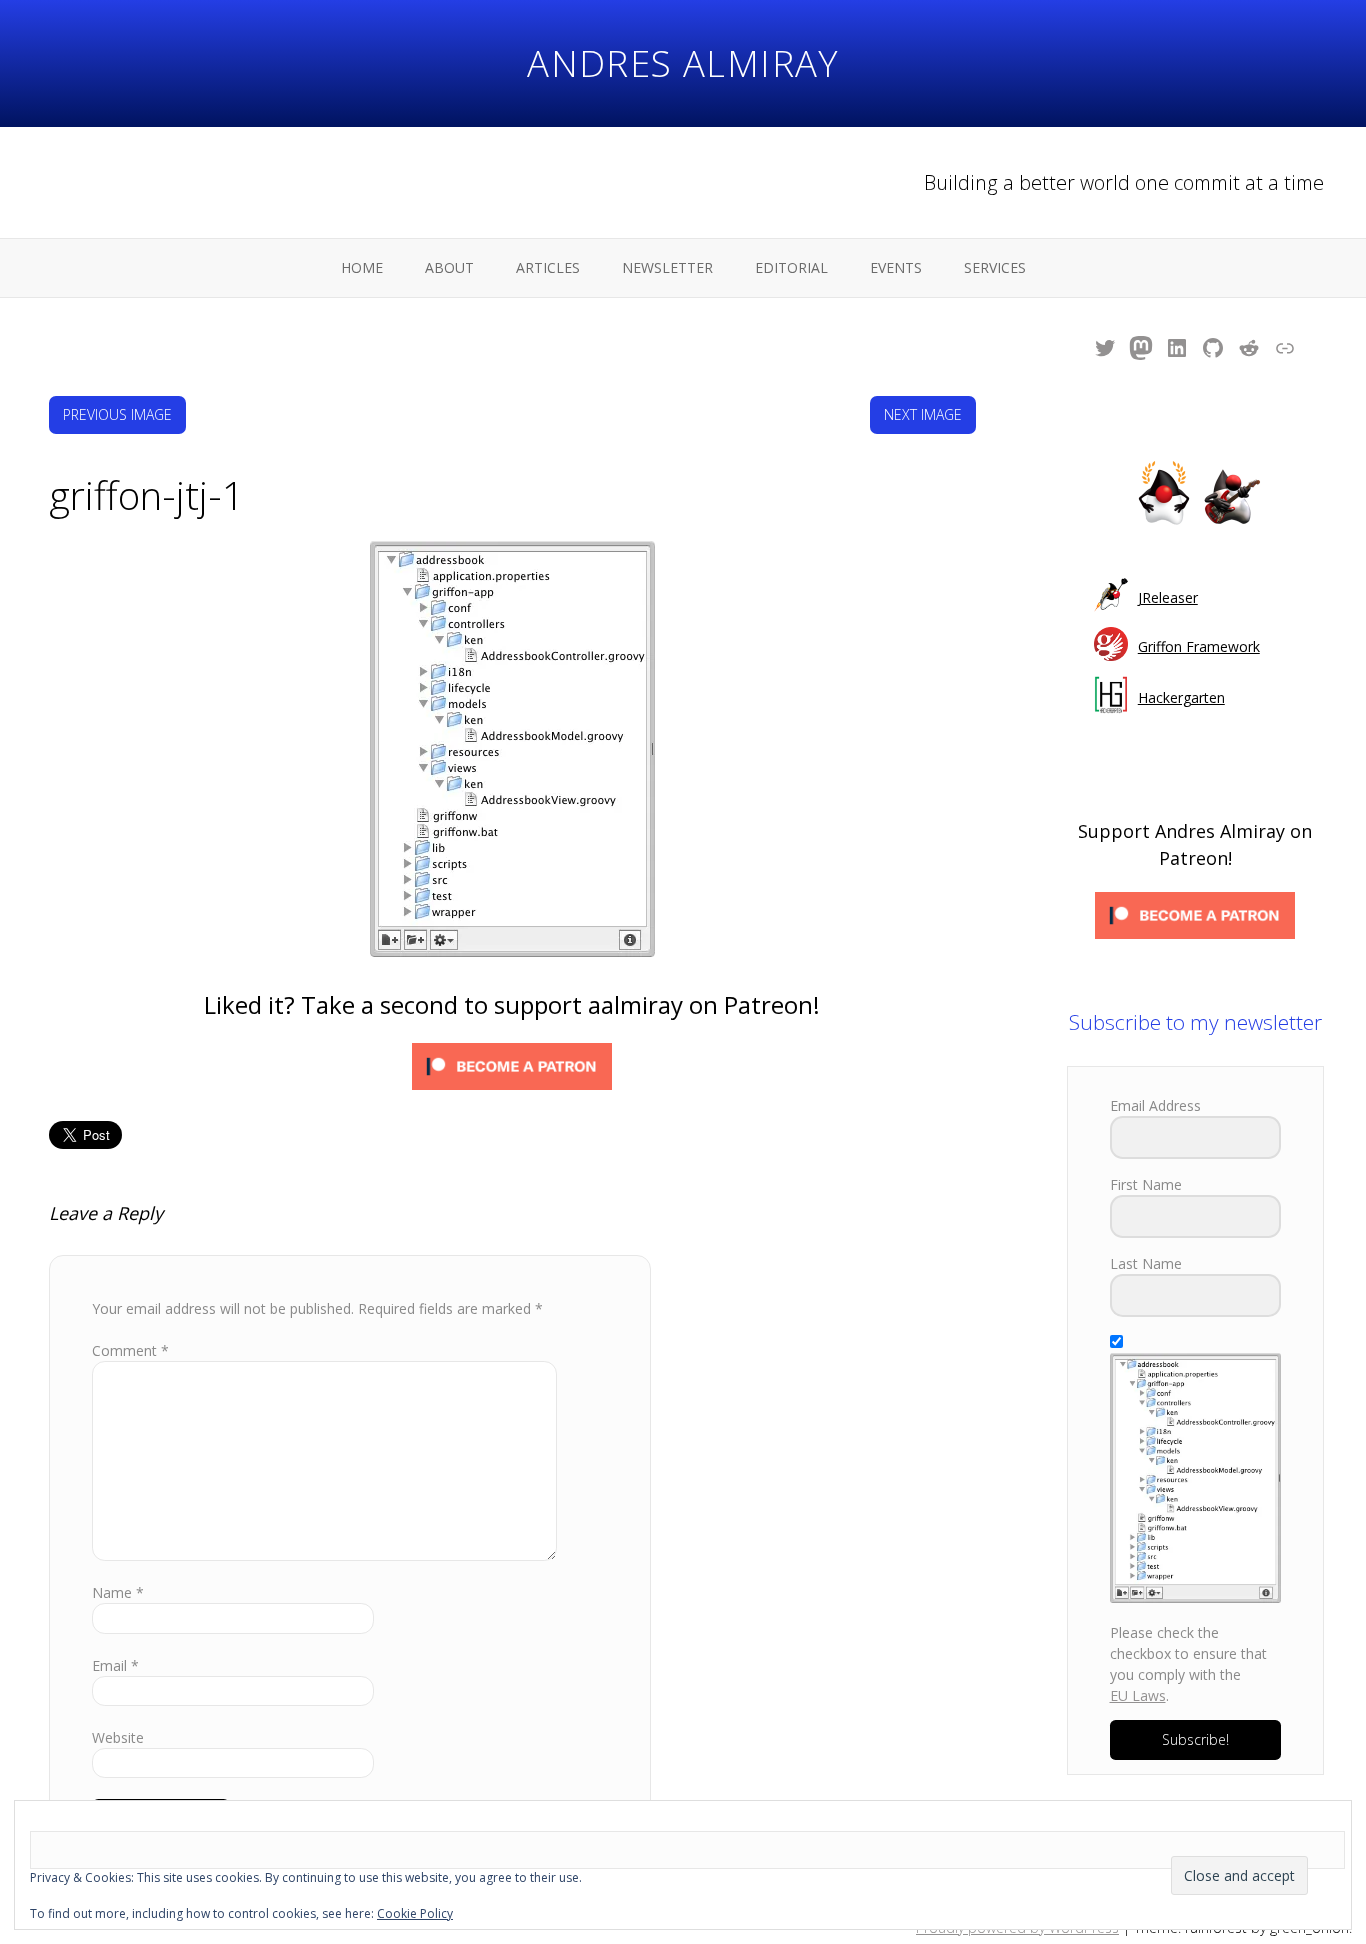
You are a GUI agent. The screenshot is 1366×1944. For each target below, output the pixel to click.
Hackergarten (1181, 697)
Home (362, 267)
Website (118, 1737)
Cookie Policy (415, 1913)
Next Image (923, 414)
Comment (130, 1350)
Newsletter (667, 267)
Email (115, 1665)
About (449, 267)
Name (118, 1592)
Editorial (791, 267)
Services (995, 267)
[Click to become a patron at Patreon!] (512, 1069)
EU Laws (1138, 1695)
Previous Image (117, 414)
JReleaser (1168, 597)
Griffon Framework (1199, 646)
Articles (548, 267)
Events (896, 267)
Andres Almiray (683, 63)
